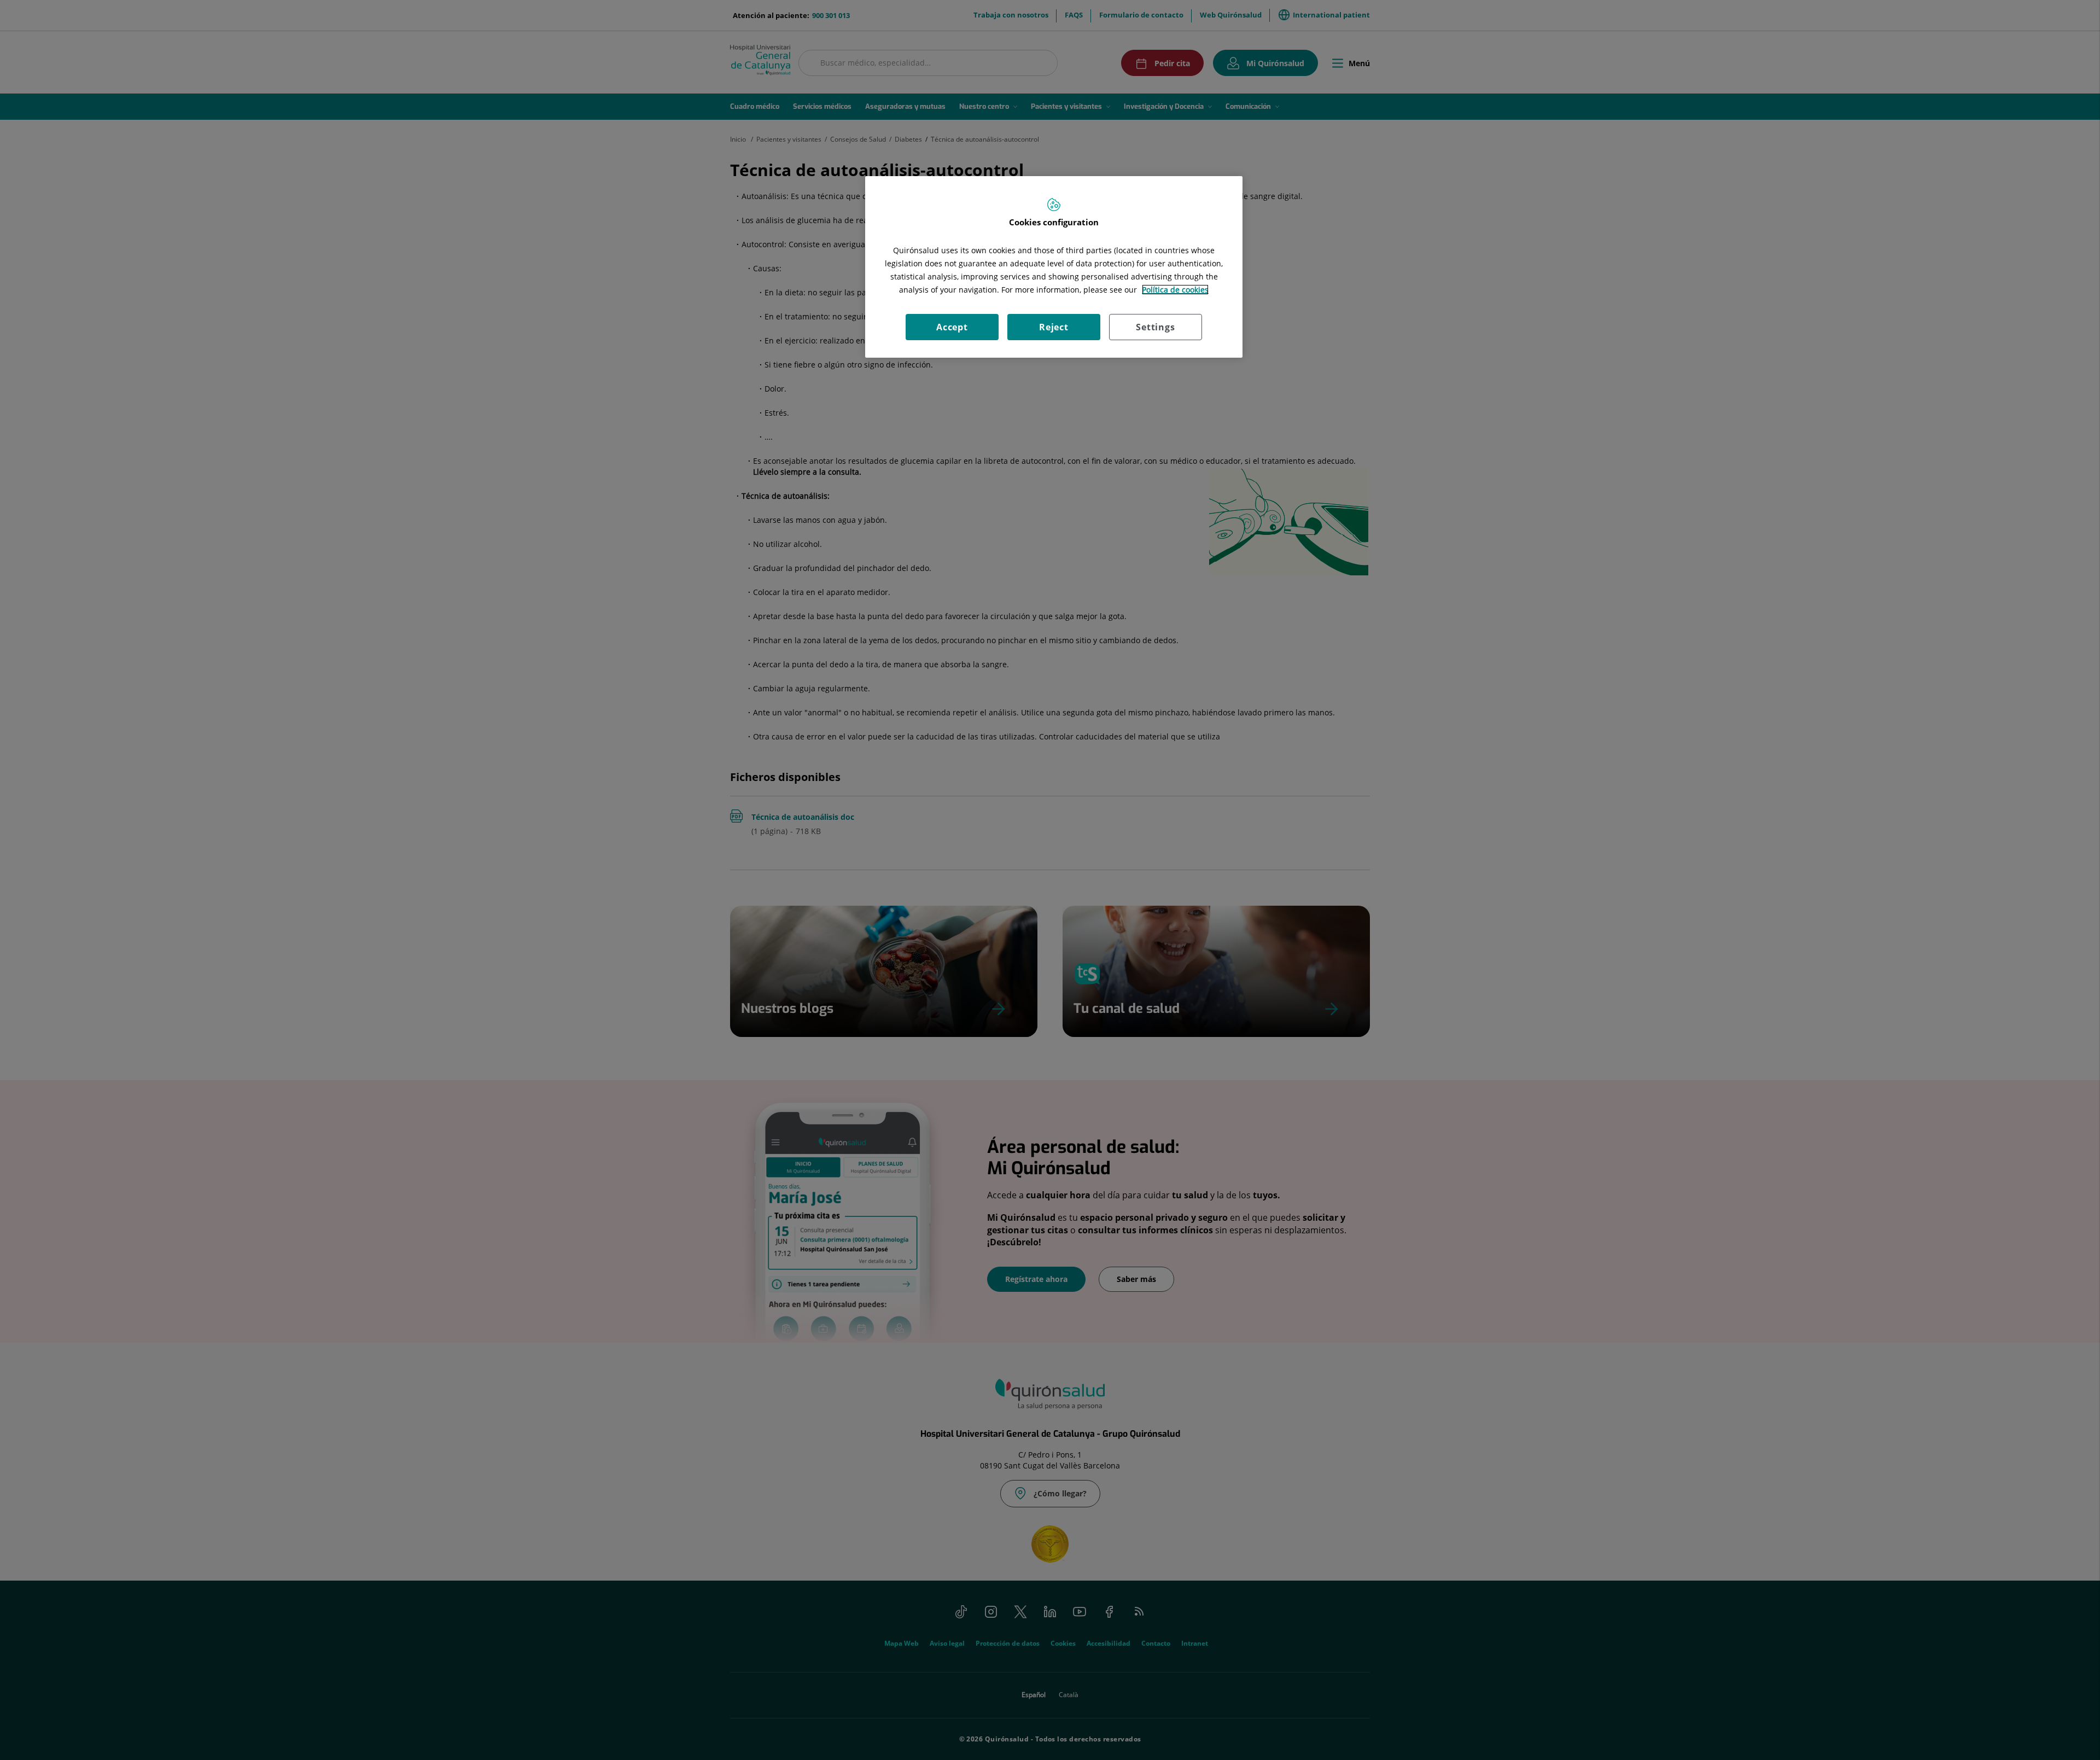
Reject (1054, 327)
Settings (1155, 327)
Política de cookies (1175, 290)
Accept (952, 327)
